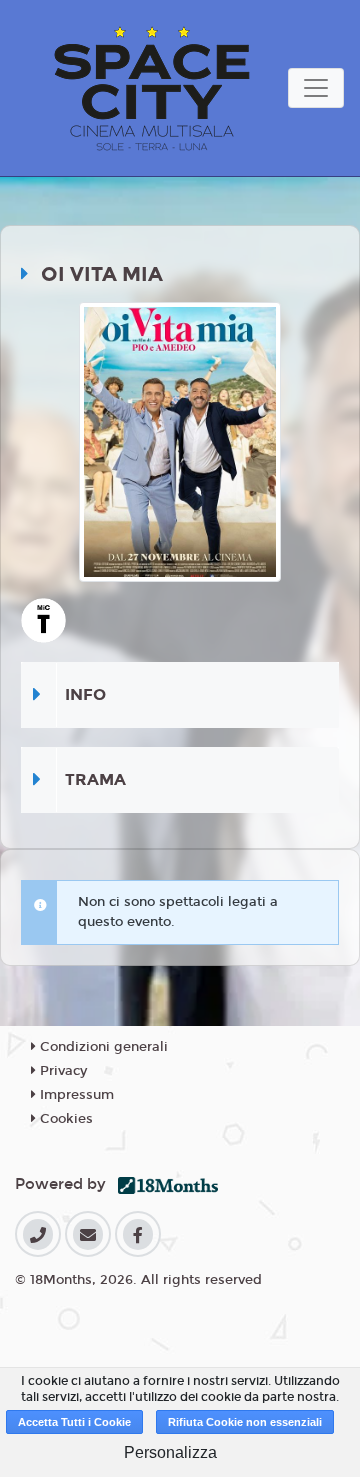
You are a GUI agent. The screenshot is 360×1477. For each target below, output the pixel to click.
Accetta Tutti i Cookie (74, 1422)
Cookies (64, 1119)
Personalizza (170, 1452)
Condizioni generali (102, 1047)
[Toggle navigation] (316, 88)
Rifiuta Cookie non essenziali (245, 1422)
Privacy (61, 1071)
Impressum (75, 1095)
